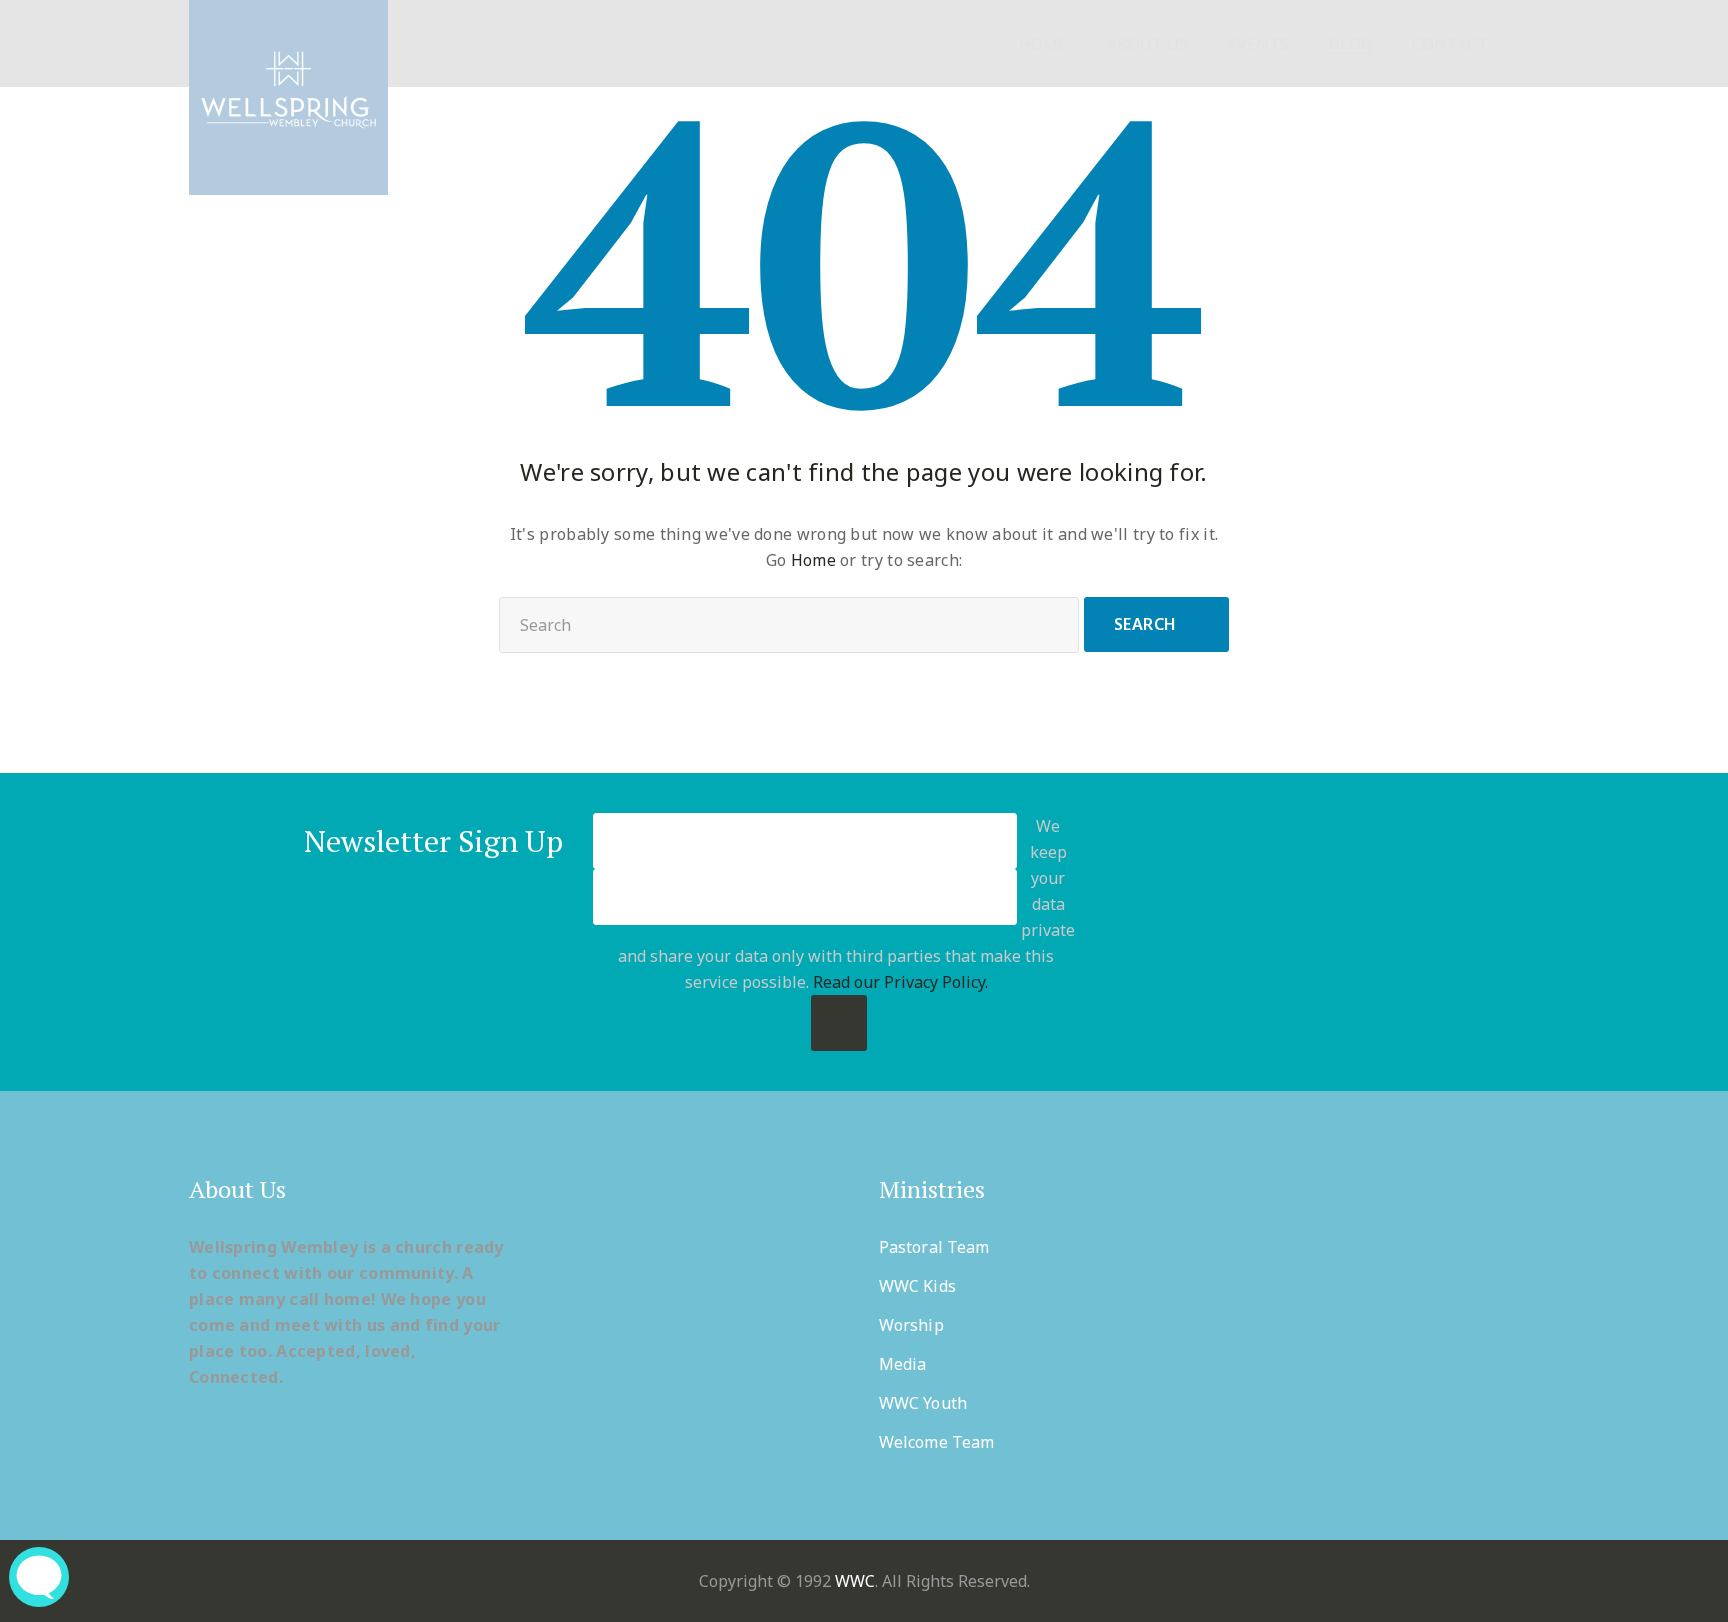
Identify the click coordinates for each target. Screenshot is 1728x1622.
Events (1258, 44)
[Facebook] (1226, 932)
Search (1145, 624)
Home (1043, 44)
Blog (1350, 44)
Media (903, 1364)
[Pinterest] (1324, 932)
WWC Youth (923, 1403)
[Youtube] (1373, 932)
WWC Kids (917, 1286)
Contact (1450, 44)
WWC (855, 1581)
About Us (1147, 44)
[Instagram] (1422, 932)
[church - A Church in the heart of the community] (288, 97)
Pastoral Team (934, 1247)
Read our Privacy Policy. (900, 982)
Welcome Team (936, 1442)
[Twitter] (1275, 932)
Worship (911, 1325)
